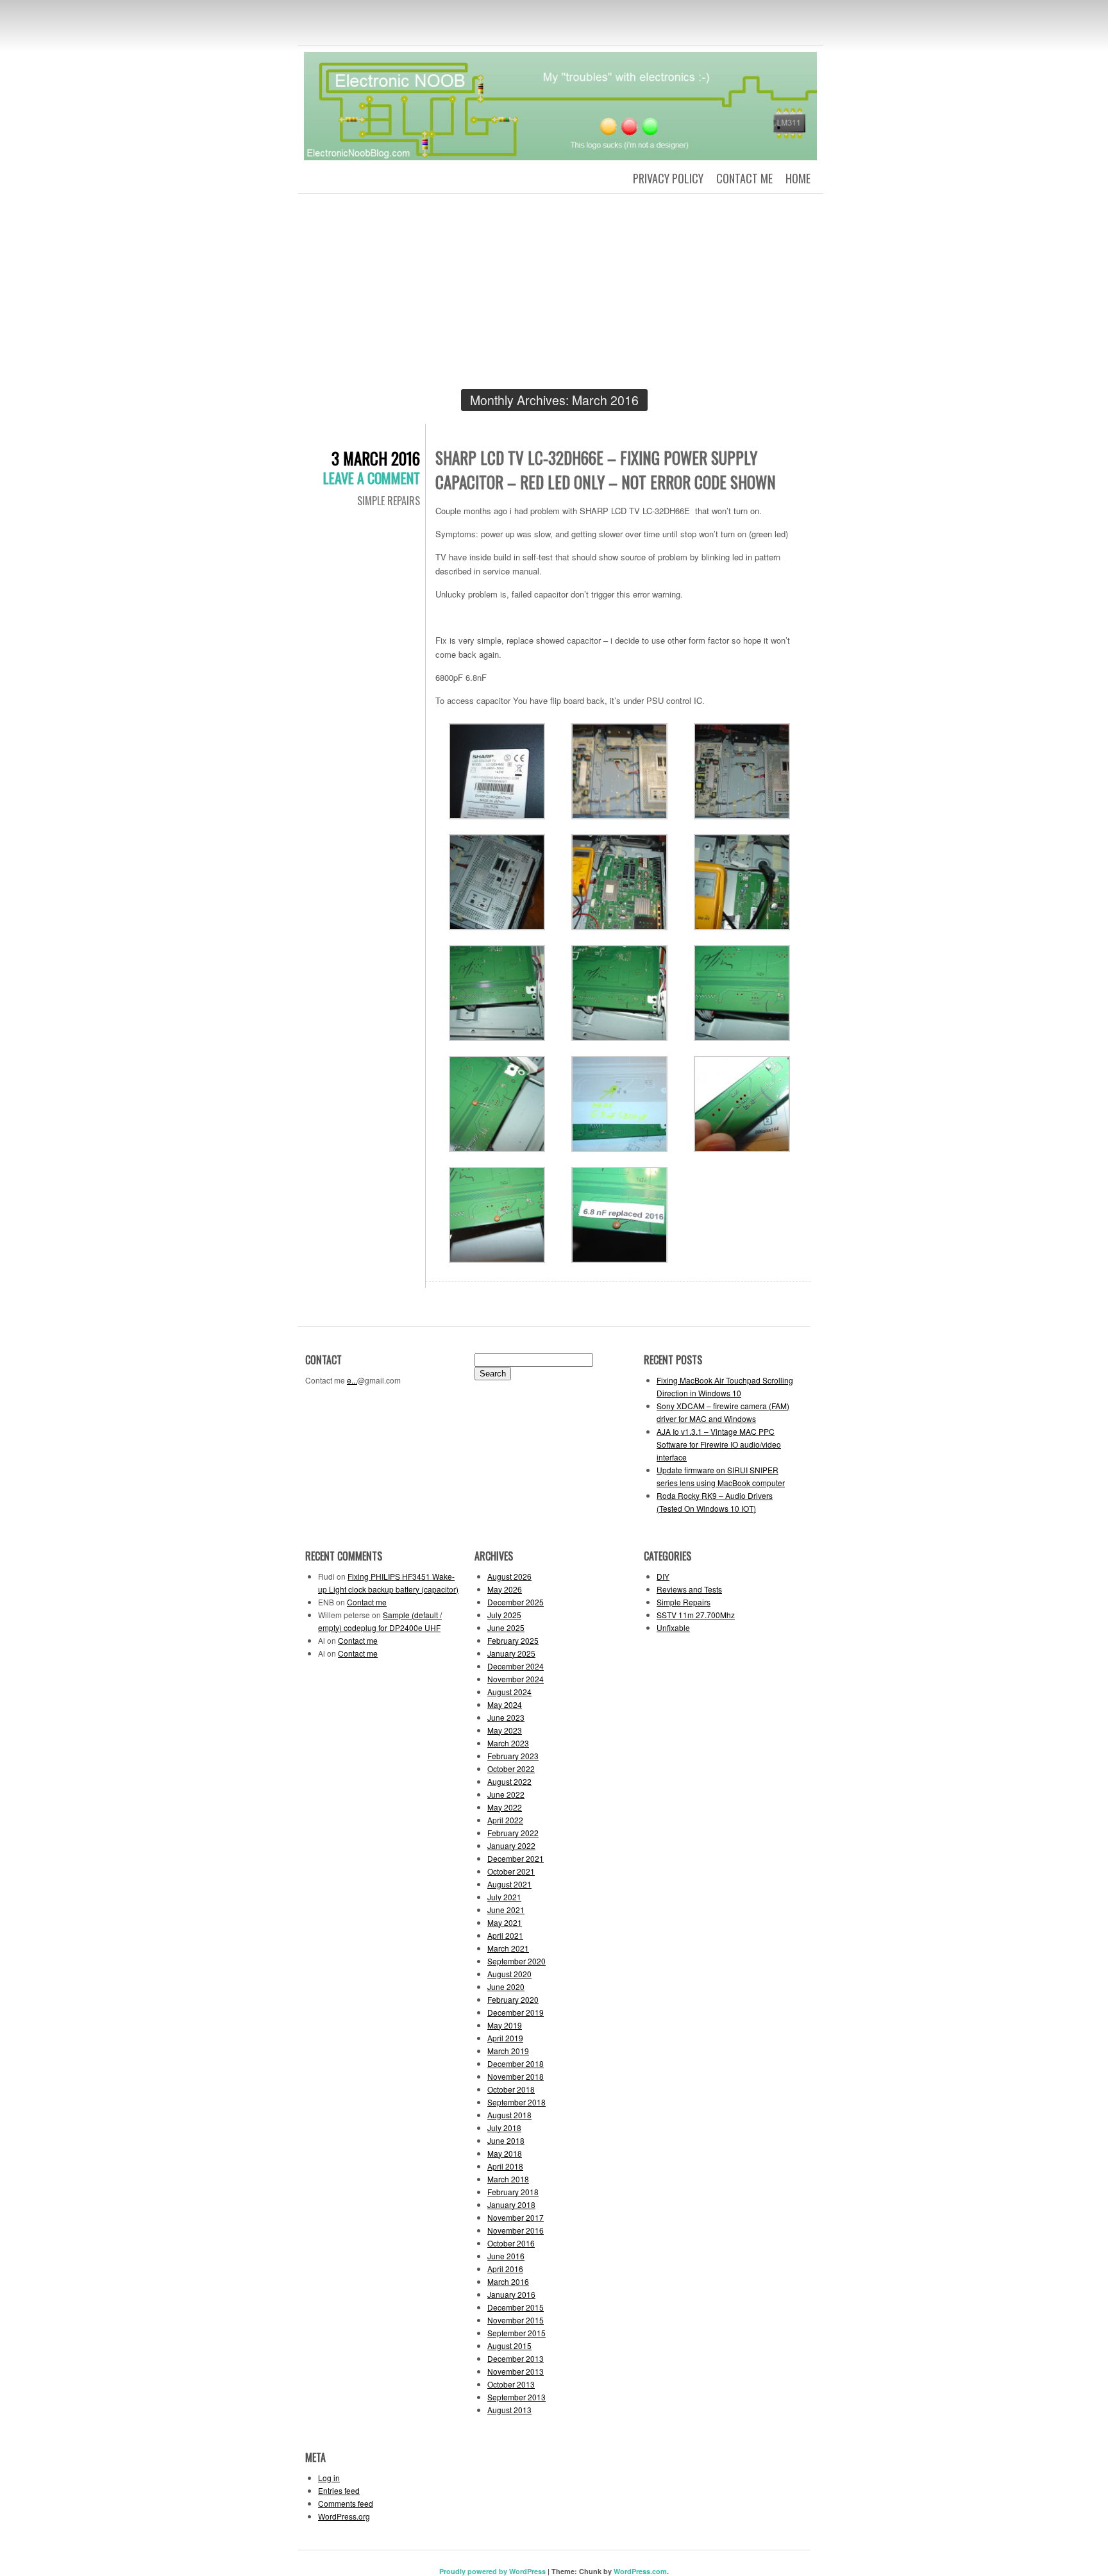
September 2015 (516, 2333)
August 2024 (509, 1692)
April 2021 (505, 1935)
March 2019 (508, 2051)
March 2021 (508, 1948)
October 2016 (511, 2243)
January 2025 (511, 1653)
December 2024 (516, 1666)
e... (352, 1380)
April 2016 (505, 2269)
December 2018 (516, 2063)
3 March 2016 (376, 458)
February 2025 (513, 1640)
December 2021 (516, 1858)
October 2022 (511, 1769)
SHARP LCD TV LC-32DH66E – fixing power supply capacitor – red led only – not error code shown (606, 470)
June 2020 (506, 1986)
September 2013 (516, 2397)
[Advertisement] (554, 299)
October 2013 (511, 2384)
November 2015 (516, 2320)
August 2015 (509, 2346)
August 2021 (509, 1884)
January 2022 (511, 1845)
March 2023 (508, 1743)
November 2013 (516, 2371)
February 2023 (513, 1756)
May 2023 (505, 1730)
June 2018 (506, 2140)
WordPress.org (344, 2516)
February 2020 (513, 1999)
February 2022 (513, 1833)
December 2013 (516, 2358)
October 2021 (511, 1871)
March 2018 (508, 2179)
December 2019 (516, 2012)
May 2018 (505, 2153)
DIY (663, 1576)
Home (798, 178)
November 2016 (516, 2230)
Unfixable (673, 1627)
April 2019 (505, 2038)
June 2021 (506, 1910)
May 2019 (505, 2025)
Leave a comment (372, 478)
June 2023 (506, 1717)
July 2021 (504, 1897)
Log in (329, 2478)
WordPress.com (640, 2571)
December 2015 (516, 2307)
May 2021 (505, 1922)
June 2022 (506, 1794)
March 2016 (508, 2281)
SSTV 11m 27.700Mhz (696, 1615)
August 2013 (509, 2410)
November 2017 (516, 2217)
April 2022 (505, 1820)
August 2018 (509, 2115)
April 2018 (505, 2166)
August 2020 (509, 1974)
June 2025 (506, 1627)
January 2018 (511, 2204)
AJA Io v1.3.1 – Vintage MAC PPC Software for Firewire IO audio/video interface (719, 1444)
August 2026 (509, 1576)
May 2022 (505, 1807)
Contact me (744, 178)
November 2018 (516, 2076)
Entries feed (339, 2490)
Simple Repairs (389, 501)
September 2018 (516, 2102)
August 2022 (509, 1781)
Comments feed (346, 2503)
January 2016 (511, 2294)
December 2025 (516, 1602)
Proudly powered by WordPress (492, 2571)
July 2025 (504, 1615)
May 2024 (505, 1704)
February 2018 (513, 2192)
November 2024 (516, 1679)
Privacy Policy (668, 178)
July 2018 (504, 2128)
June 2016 (506, 2256)
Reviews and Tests (689, 1589)
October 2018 (511, 2089)
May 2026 (505, 1589)
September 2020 (516, 1961)
